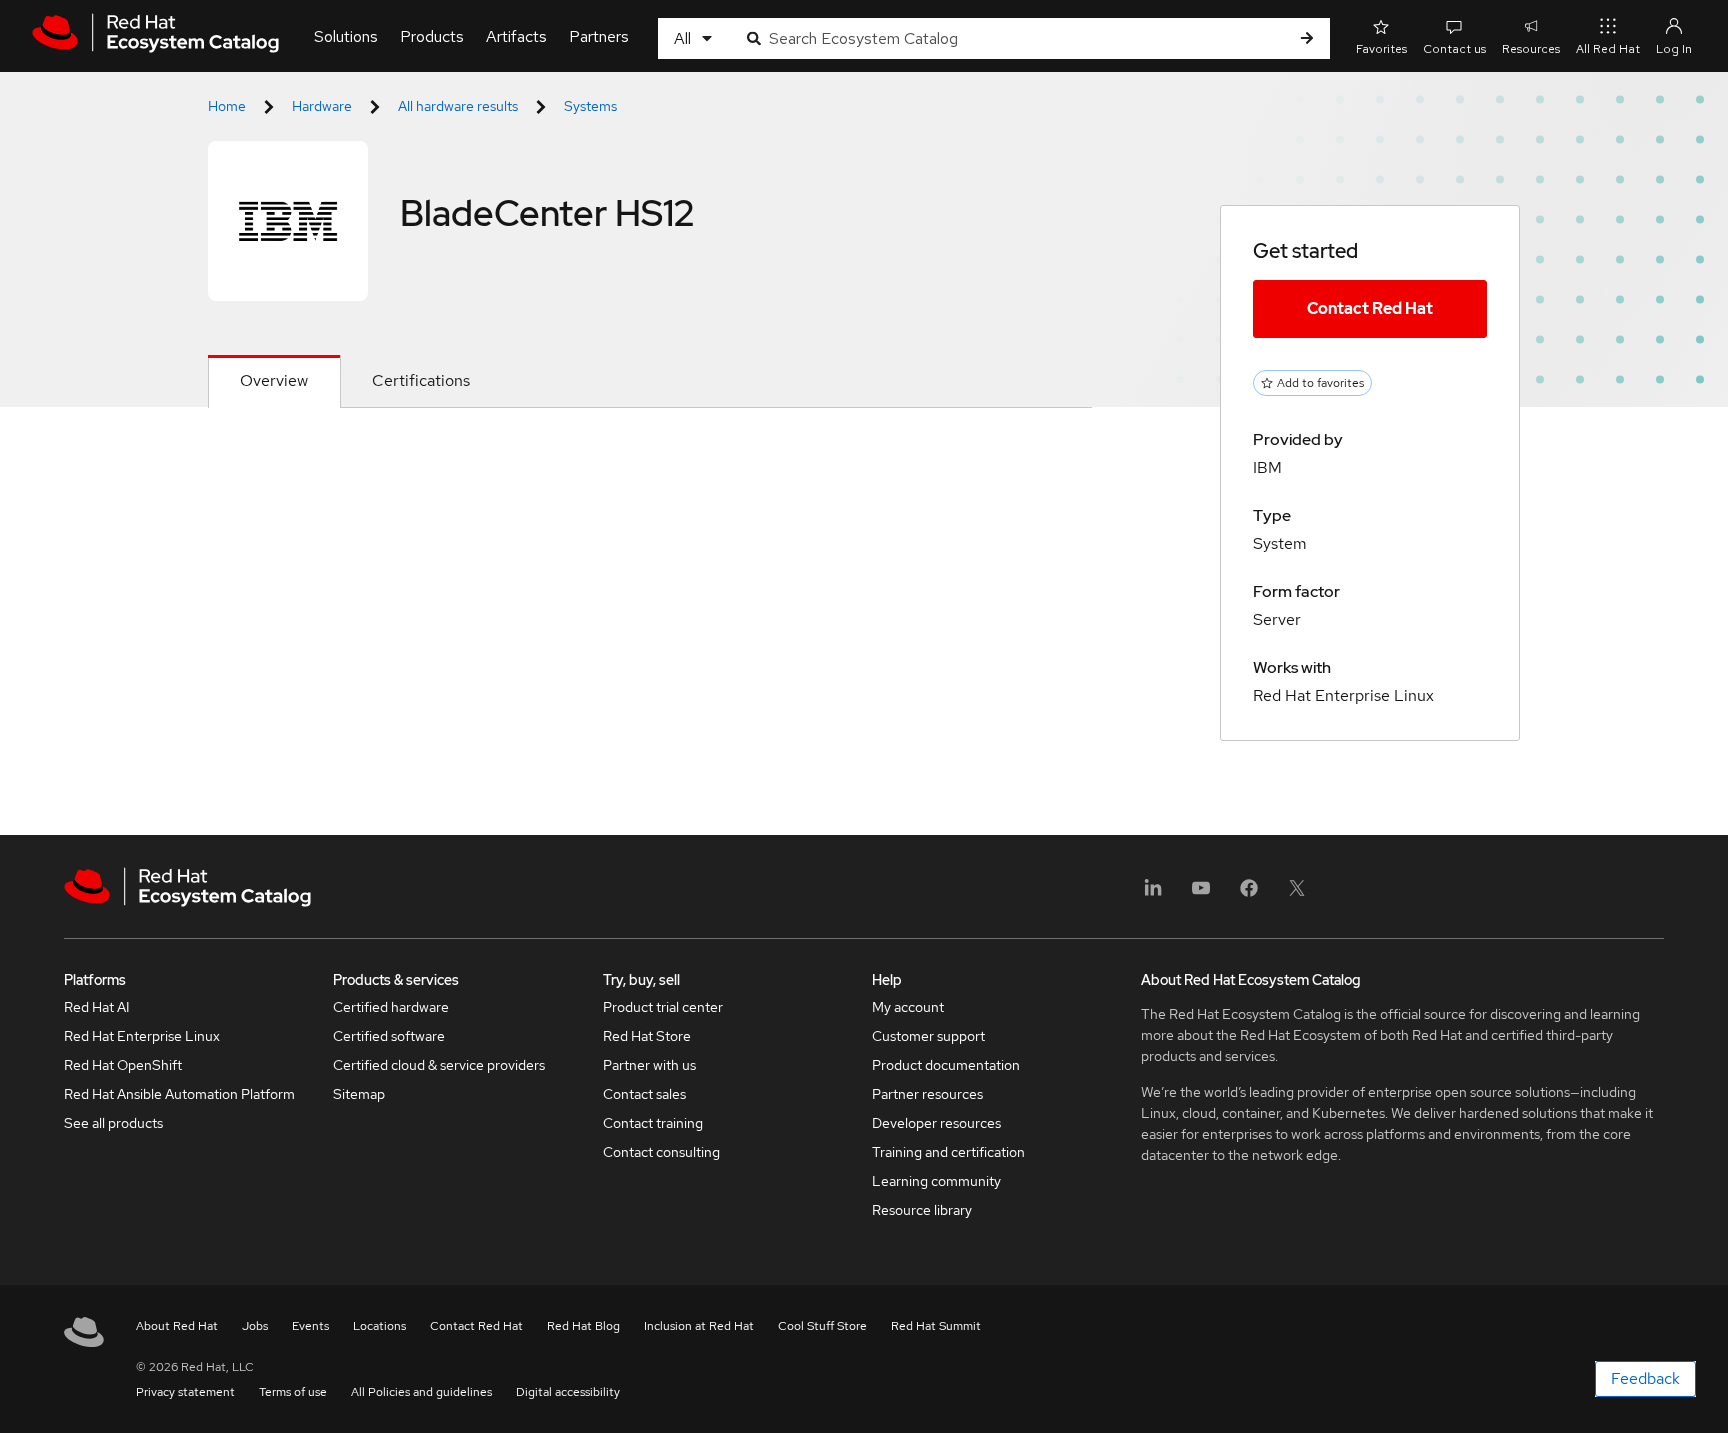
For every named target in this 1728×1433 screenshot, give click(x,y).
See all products (113, 1123)
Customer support (928, 1036)
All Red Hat (1608, 49)
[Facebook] (1249, 894)
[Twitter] (1297, 894)
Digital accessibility (568, 1392)
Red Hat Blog (583, 1326)
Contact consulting (661, 1152)
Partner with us (649, 1065)
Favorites (1381, 49)
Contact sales (644, 1094)
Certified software (389, 1036)
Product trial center (663, 1007)
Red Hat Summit (936, 1326)
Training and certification (948, 1152)
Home (227, 106)
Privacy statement (185, 1392)
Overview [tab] (274, 380)
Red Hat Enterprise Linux (142, 1036)
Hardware (322, 106)
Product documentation (946, 1065)
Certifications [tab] (421, 380)
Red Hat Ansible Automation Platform (179, 1094)
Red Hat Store (647, 1036)
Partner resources (927, 1094)
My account (908, 1007)
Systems (590, 106)
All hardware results (458, 106)
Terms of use (293, 1392)
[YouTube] (1201, 894)
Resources (1531, 49)
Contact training (653, 1123)
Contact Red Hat (1370, 308)
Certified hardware (391, 1007)
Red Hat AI (97, 1007)
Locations (379, 1326)
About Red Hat (177, 1326)
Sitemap (359, 1094)
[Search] (1307, 38)
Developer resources (936, 1123)
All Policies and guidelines (421, 1392)
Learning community (936, 1181)
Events (310, 1326)
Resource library (922, 1210)
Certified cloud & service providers (439, 1065)
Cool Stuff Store (822, 1326)
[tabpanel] (650, 456)
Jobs (255, 1326)
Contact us (1454, 49)
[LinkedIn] (1153, 894)
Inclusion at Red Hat (699, 1326)
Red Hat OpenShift (123, 1065)
